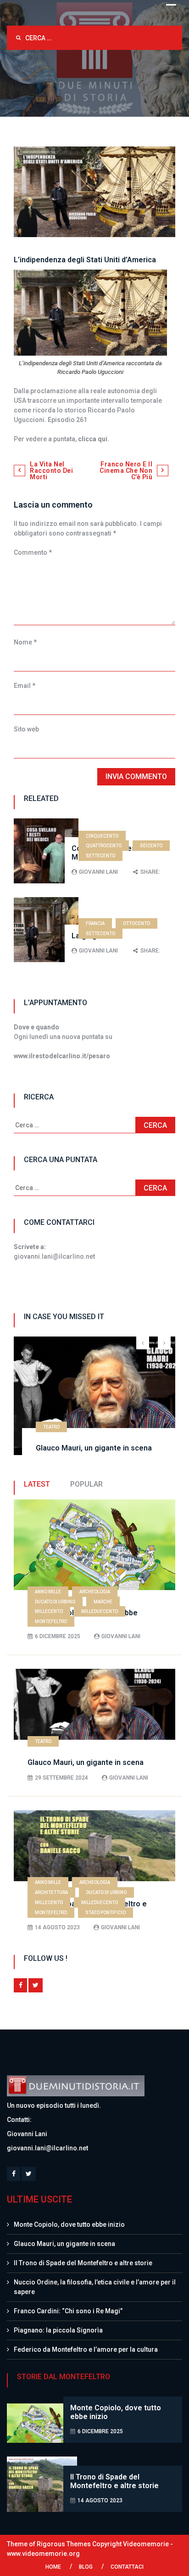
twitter (36, 1985)
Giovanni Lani (98, 872)
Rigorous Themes (64, 2544)
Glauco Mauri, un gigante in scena (94, 1448)
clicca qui (93, 439)
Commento (33, 552)
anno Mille (48, 1592)
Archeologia (95, 1592)
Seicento (151, 846)
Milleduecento (100, 1611)
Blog (86, 2567)
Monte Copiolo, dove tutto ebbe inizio (69, 2224)
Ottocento (136, 923)
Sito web (26, 729)
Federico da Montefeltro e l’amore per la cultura (86, 2349)
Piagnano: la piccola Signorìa (58, 2330)
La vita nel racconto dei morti (51, 471)
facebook (20, 1985)
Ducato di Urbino (55, 1602)
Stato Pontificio (106, 1913)
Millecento (49, 1611)
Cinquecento (102, 836)
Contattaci (127, 2567)
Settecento (100, 856)
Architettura (51, 1892)
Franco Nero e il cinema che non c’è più (126, 471)
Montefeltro (51, 1621)
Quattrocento (104, 846)
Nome (25, 642)
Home (53, 2567)
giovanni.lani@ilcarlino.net (47, 2148)
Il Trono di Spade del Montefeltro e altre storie (83, 2263)
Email (25, 686)
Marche (103, 1602)
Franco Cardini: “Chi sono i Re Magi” (68, 2311)
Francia (95, 923)
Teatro (51, 1427)
